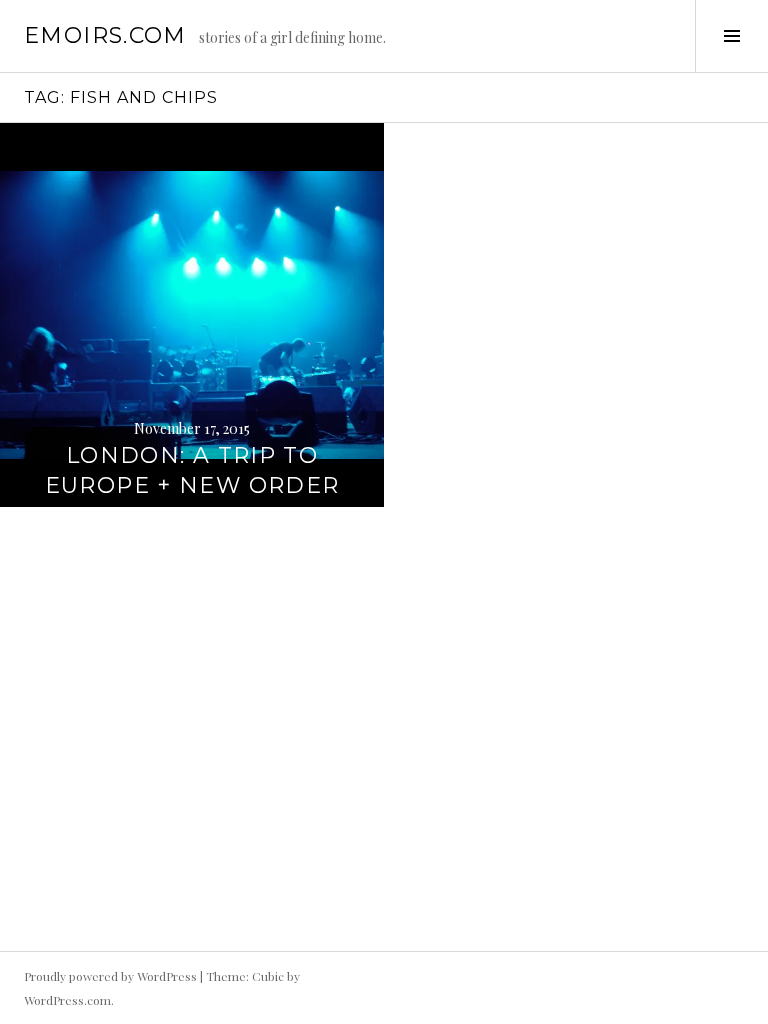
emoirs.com (105, 35)
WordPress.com (67, 1000)
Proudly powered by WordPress (110, 976)
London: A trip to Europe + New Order (192, 470)
